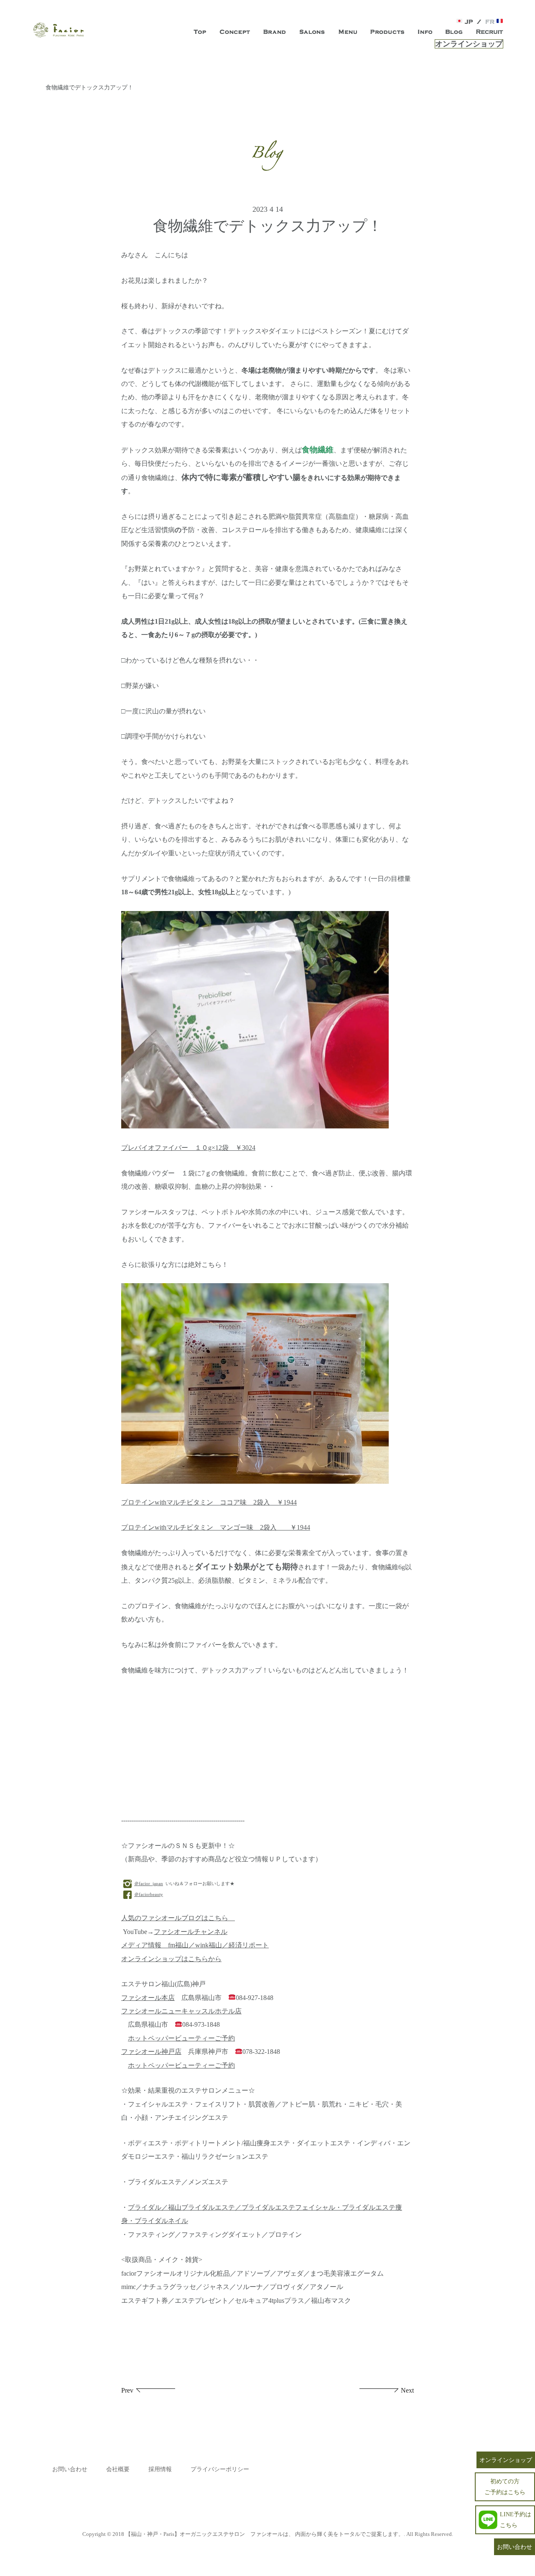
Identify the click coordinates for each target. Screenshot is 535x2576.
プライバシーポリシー (220, 2469)
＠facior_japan (149, 1883)
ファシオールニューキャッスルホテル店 (181, 2011)
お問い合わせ (70, 2469)
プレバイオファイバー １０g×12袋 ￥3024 (188, 1148)
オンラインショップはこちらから (171, 1959)
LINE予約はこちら (516, 2519)
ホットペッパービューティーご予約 (181, 2038)
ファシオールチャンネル (191, 1932)
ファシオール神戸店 (151, 2052)
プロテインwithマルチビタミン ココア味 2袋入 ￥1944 (209, 1502)
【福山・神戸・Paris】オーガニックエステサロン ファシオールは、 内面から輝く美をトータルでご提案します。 (265, 2534)
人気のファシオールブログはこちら (178, 1918)
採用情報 (160, 2469)
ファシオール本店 (148, 1998)
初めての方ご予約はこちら (505, 2486)
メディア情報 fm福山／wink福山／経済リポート (195, 1945)
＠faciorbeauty (149, 1894)
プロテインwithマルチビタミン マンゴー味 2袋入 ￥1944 (216, 1528)
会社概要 (118, 2469)
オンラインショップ (469, 44)
